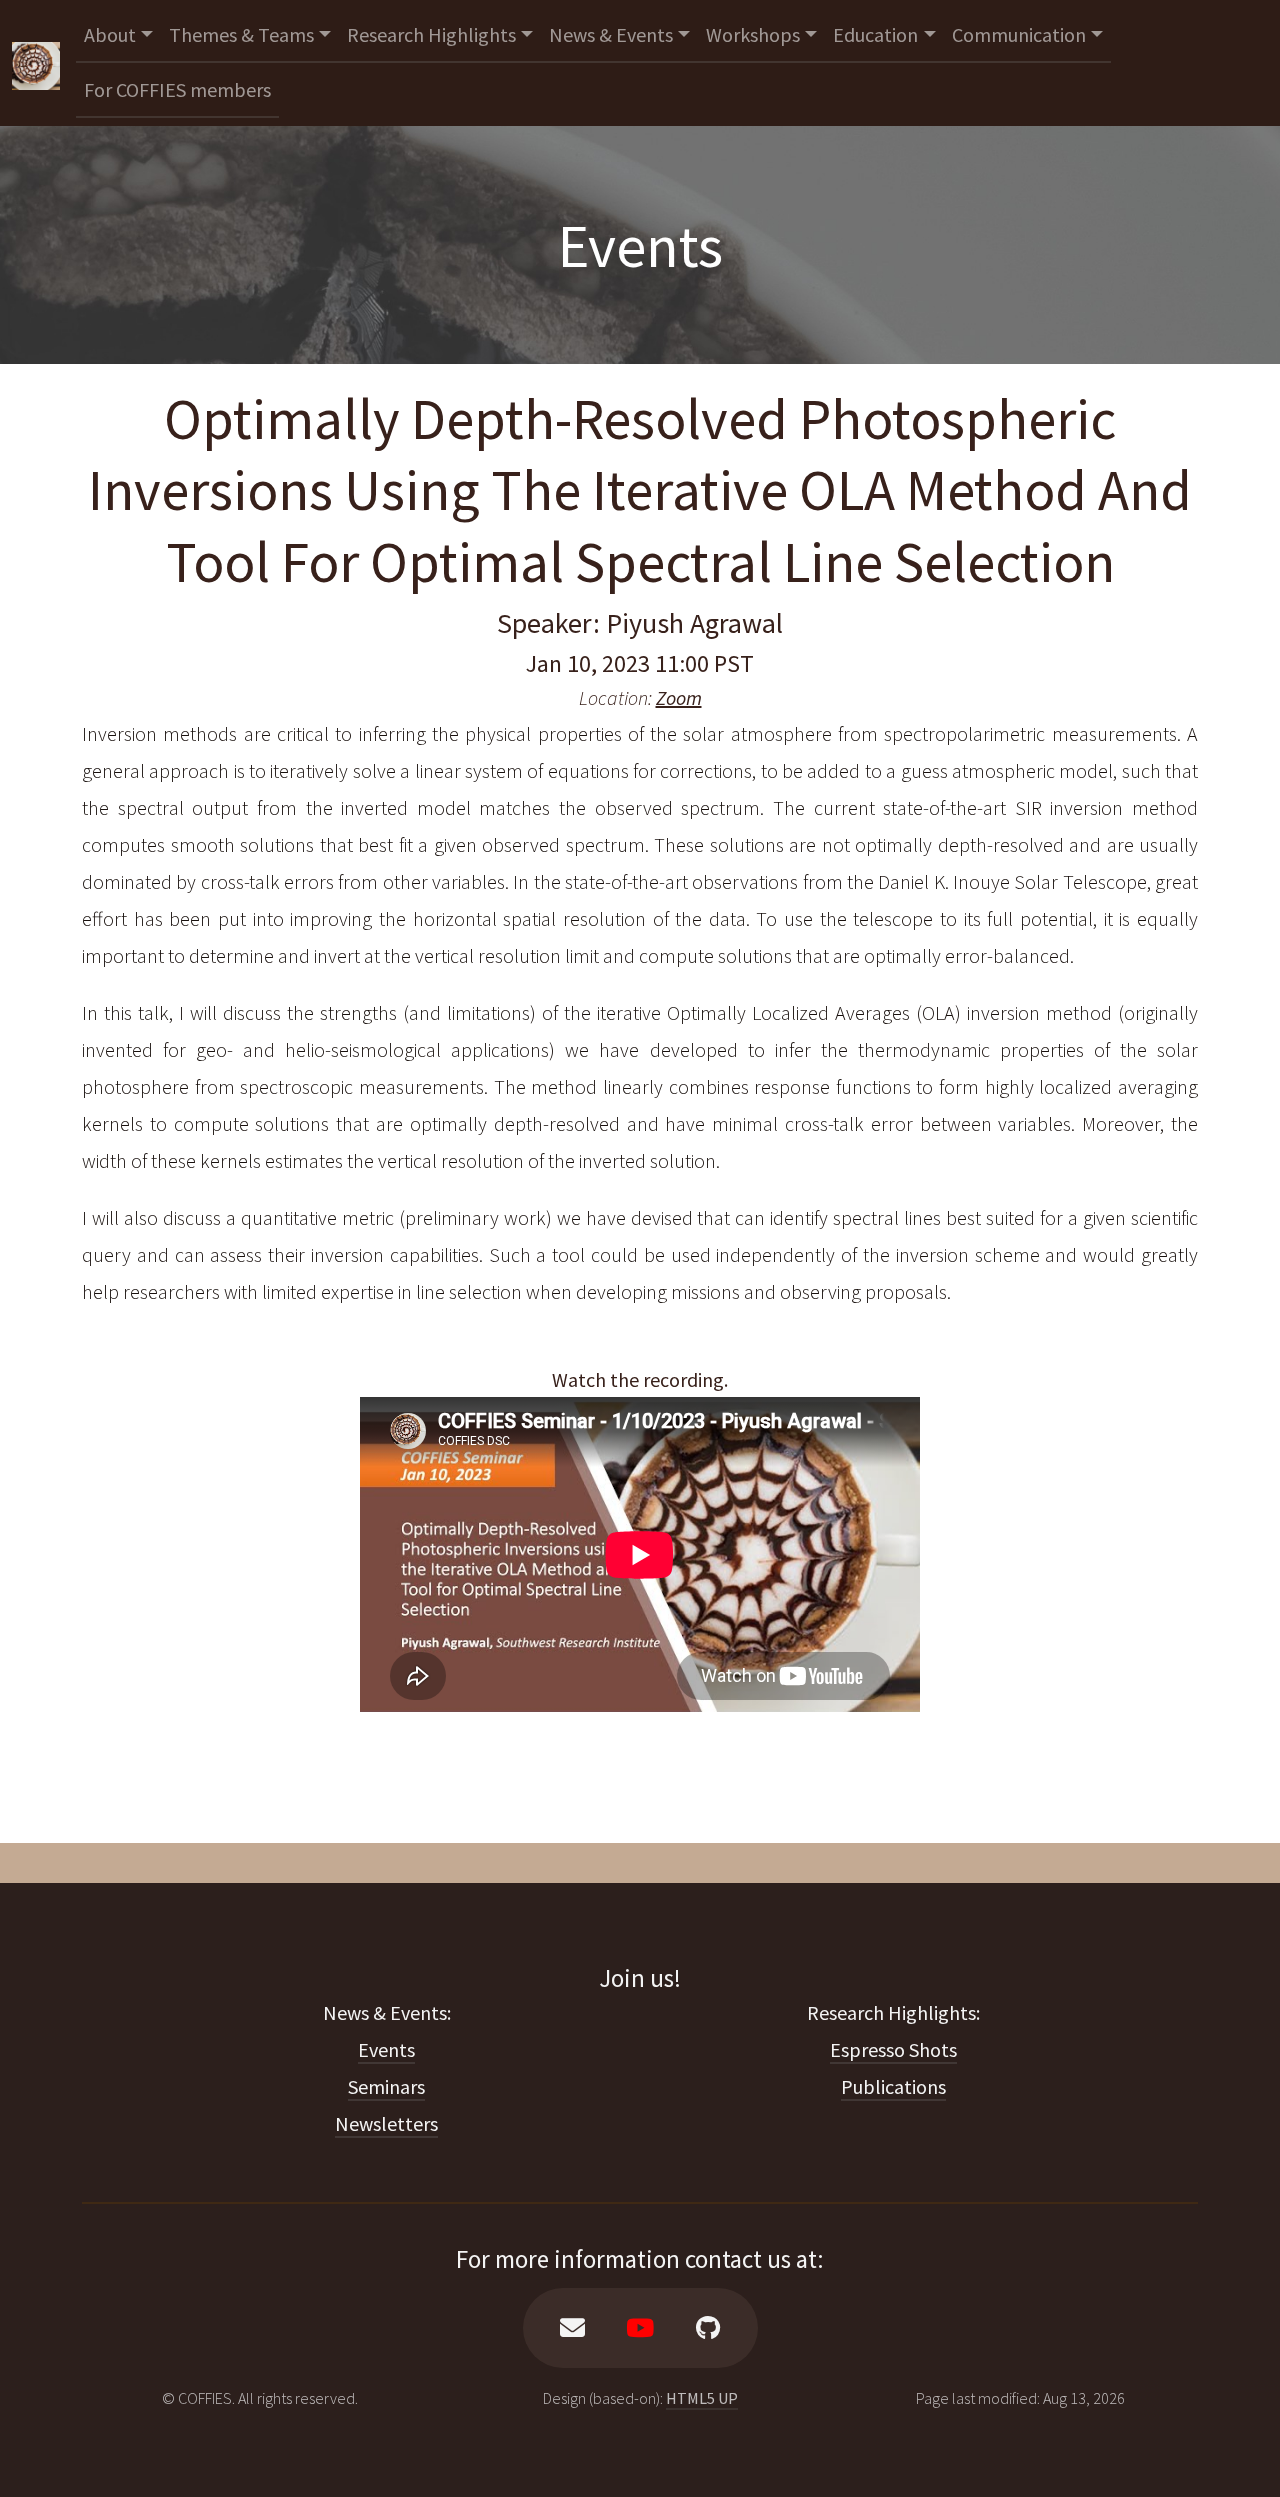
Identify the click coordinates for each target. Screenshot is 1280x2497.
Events (386, 2049)
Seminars (386, 2086)
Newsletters (386, 2123)
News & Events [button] (611, 34)
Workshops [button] (753, 34)
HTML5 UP (702, 2398)
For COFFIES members (177, 89)
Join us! (640, 1978)
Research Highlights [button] (431, 34)
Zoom (679, 697)
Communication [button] (1019, 34)
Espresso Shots (893, 2049)
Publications (893, 2086)
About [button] (110, 34)
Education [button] (875, 34)
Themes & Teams (241, 34)
